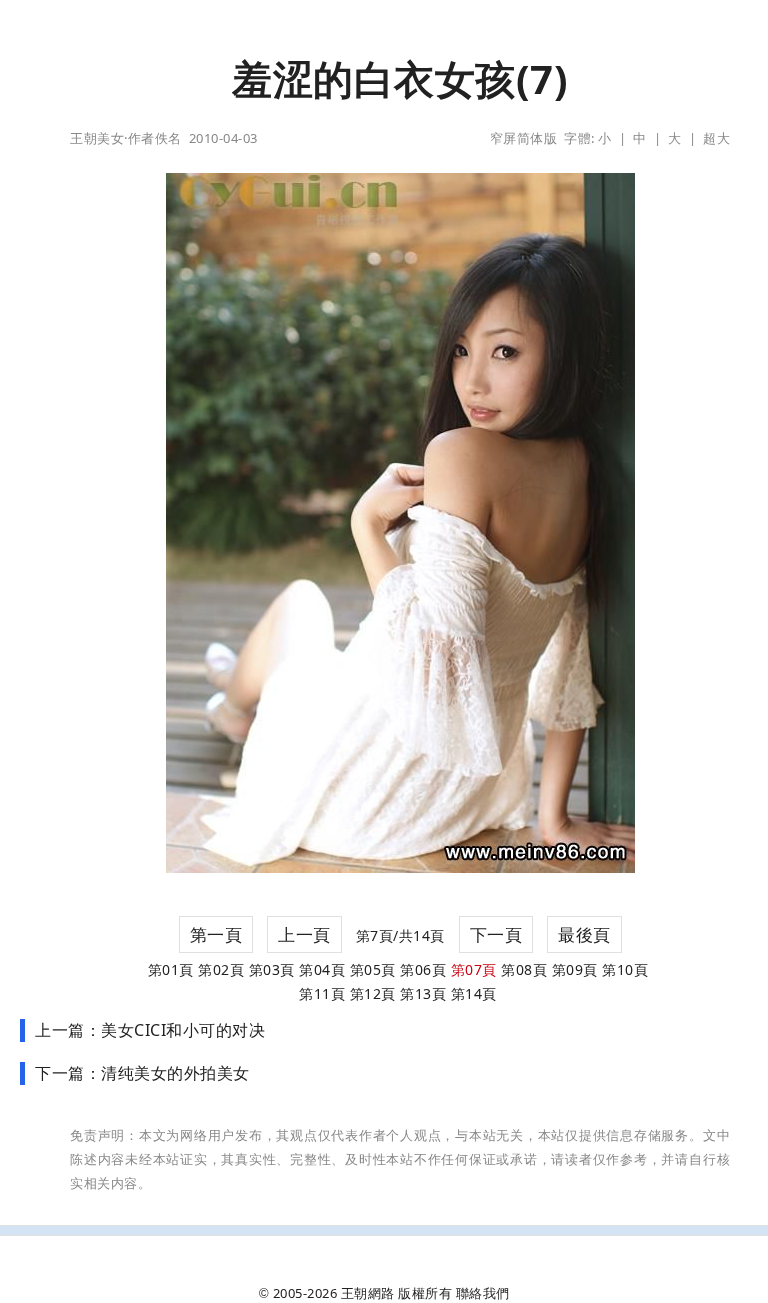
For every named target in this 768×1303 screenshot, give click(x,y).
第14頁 (474, 993)
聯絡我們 (483, 1293)
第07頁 (474, 969)
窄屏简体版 (524, 138)
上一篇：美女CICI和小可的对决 (150, 1030)
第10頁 (625, 969)
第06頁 (423, 969)
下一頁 (496, 934)
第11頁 (322, 993)
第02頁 (221, 969)
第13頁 (423, 993)
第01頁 (171, 969)
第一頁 (216, 934)
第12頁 (373, 993)
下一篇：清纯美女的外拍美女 (142, 1073)
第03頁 (272, 969)
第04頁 (322, 969)
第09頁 (575, 969)
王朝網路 (368, 1293)
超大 (716, 138)
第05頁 (373, 969)
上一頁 (304, 934)
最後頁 (584, 934)
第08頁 (524, 969)
